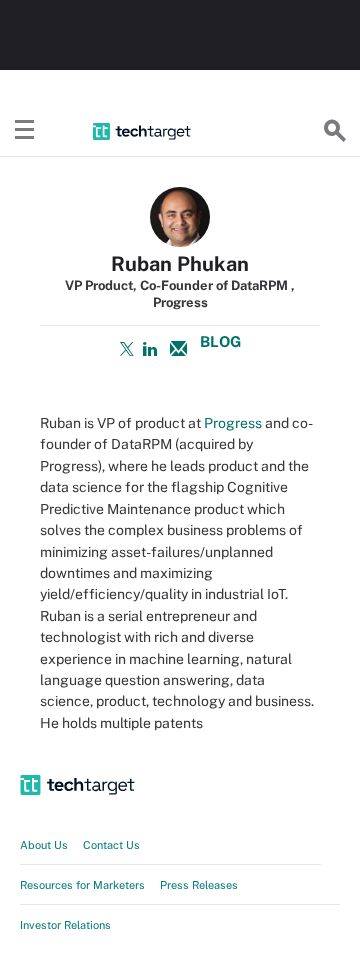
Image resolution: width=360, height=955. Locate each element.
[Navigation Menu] (25, 131)
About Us (44, 845)
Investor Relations (65, 925)
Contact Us (111, 845)
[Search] (335, 131)
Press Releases (199, 885)
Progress (233, 423)
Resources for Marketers (82, 885)
